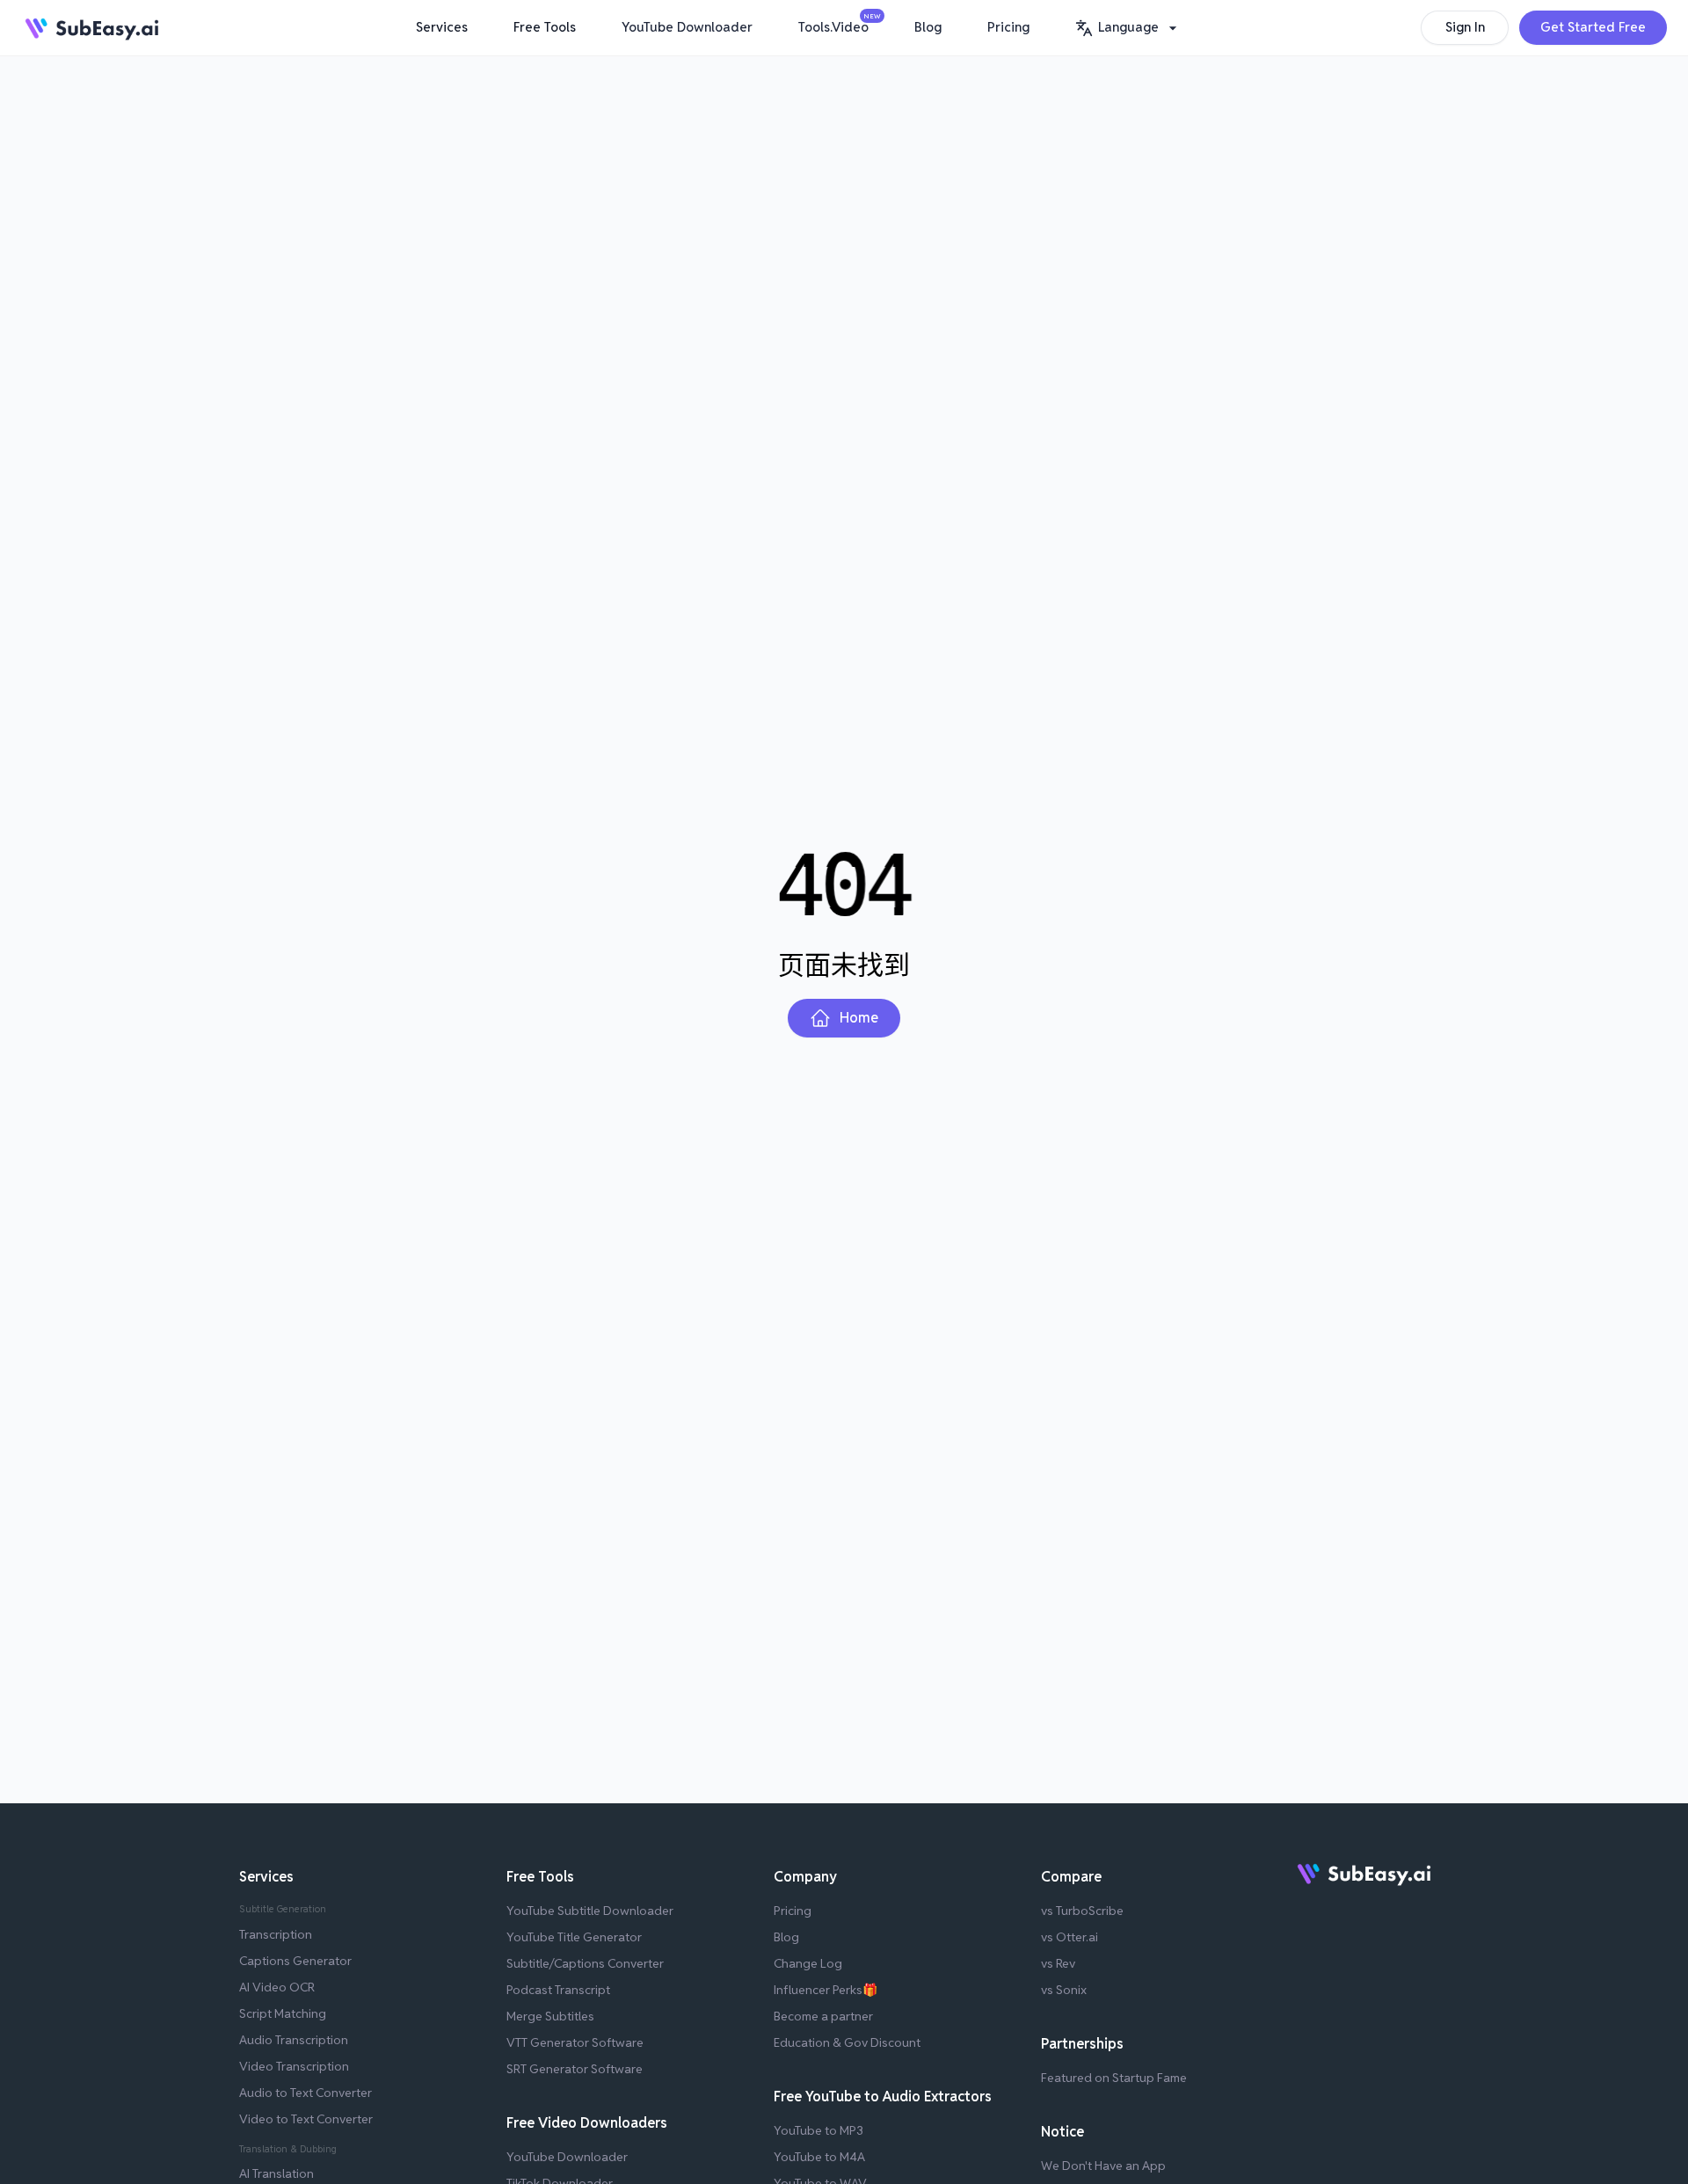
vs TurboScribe (1082, 1911)
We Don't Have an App (1103, 2166)
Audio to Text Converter (306, 2093)
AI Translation (276, 2173)
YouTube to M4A (819, 2157)
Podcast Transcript (558, 1990)
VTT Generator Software (575, 2042)
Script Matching (283, 2013)
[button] (1128, 28)
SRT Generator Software (575, 2069)
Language (1128, 27)
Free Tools (545, 27)
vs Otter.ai (1070, 1937)
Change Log (808, 1963)
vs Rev (1058, 1963)
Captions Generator (295, 1961)
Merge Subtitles (550, 2016)
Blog (928, 27)
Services (442, 27)
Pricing (1008, 27)
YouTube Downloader (687, 27)
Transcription (276, 1934)
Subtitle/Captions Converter (585, 1963)
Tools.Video (838, 24)
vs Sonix (1064, 1990)
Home (859, 1018)
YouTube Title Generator (574, 1937)
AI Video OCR (277, 1987)
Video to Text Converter (306, 2119)
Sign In (1465, 27)
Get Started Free (1593, 27)
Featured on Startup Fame (1114, 2078)
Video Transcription (294, 2066)
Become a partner (823, 2016)
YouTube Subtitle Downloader (590, 1911)
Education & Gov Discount (847, 2042)
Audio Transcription (294, 2040)
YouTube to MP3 (819, 2130)
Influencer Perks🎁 (826, 1990)
